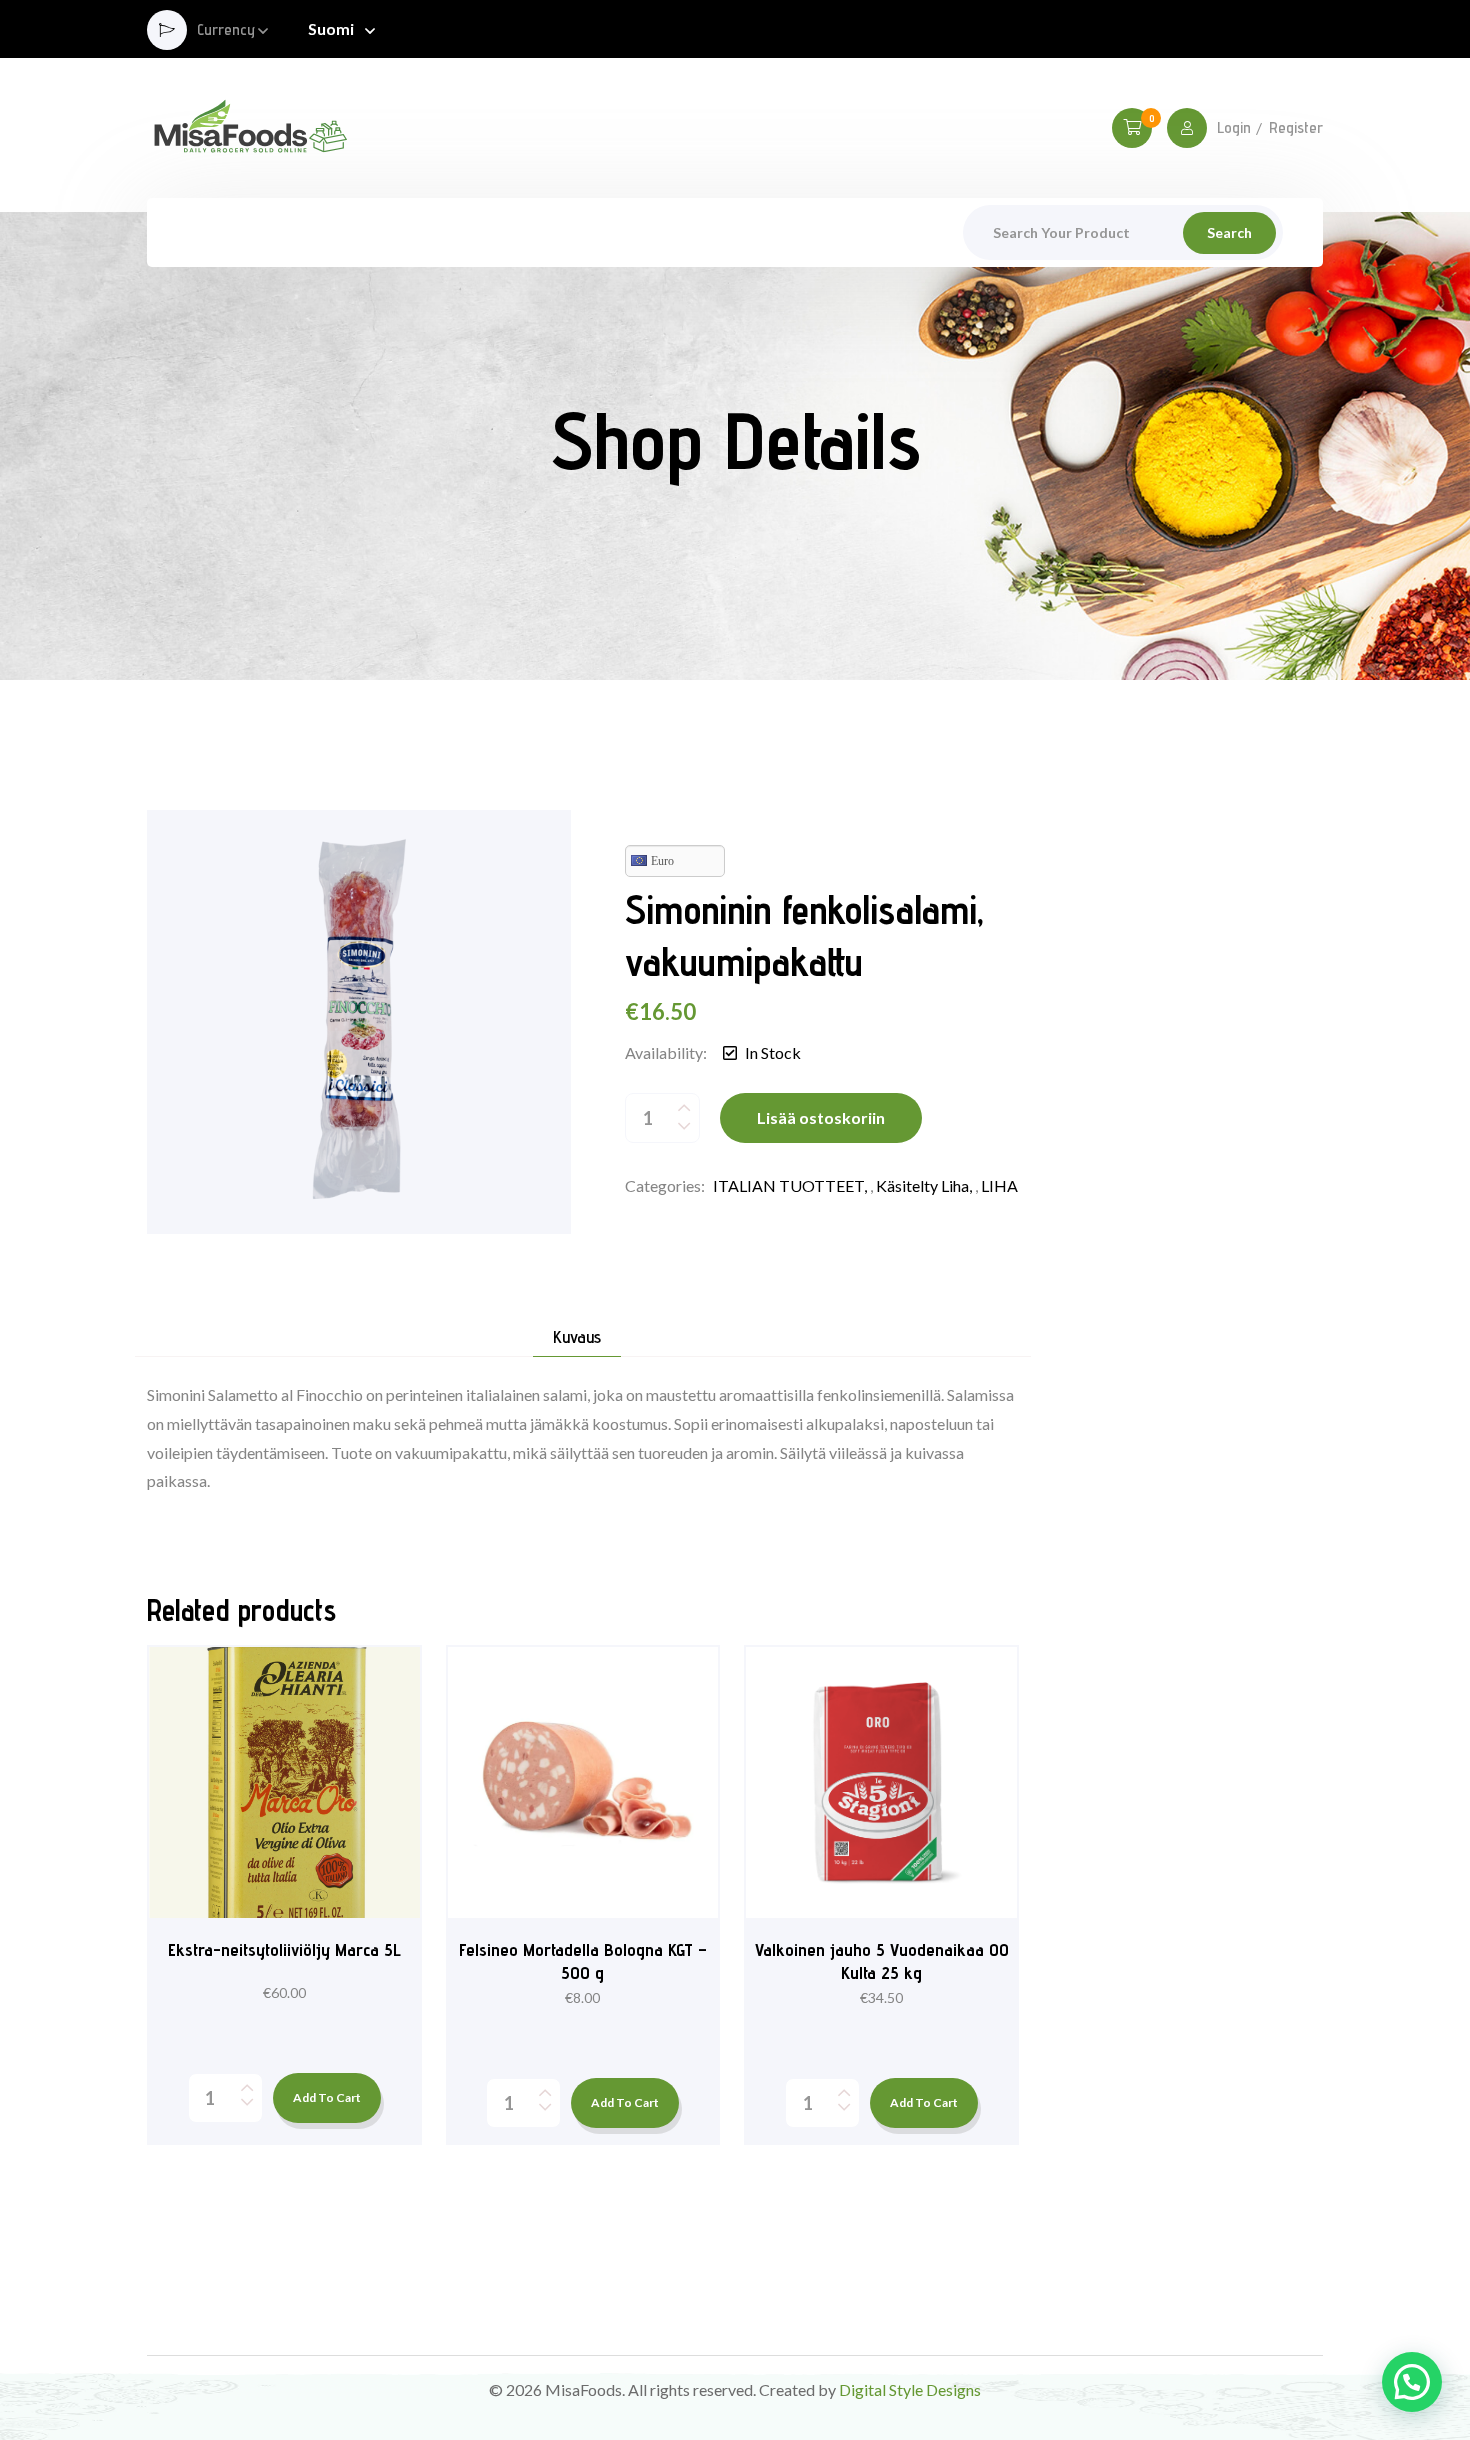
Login (1234, 128)
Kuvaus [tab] (577, 1337)
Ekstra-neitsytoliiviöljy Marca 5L (284, 1949)
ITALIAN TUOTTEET (788, 1185)
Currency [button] (226, 30)
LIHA (999, 1185)
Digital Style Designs (910, 2389)
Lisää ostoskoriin (821, 1117)
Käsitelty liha (922, 1185)
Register (1296, 128)
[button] (1412, 2382)
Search (1229, 232)
